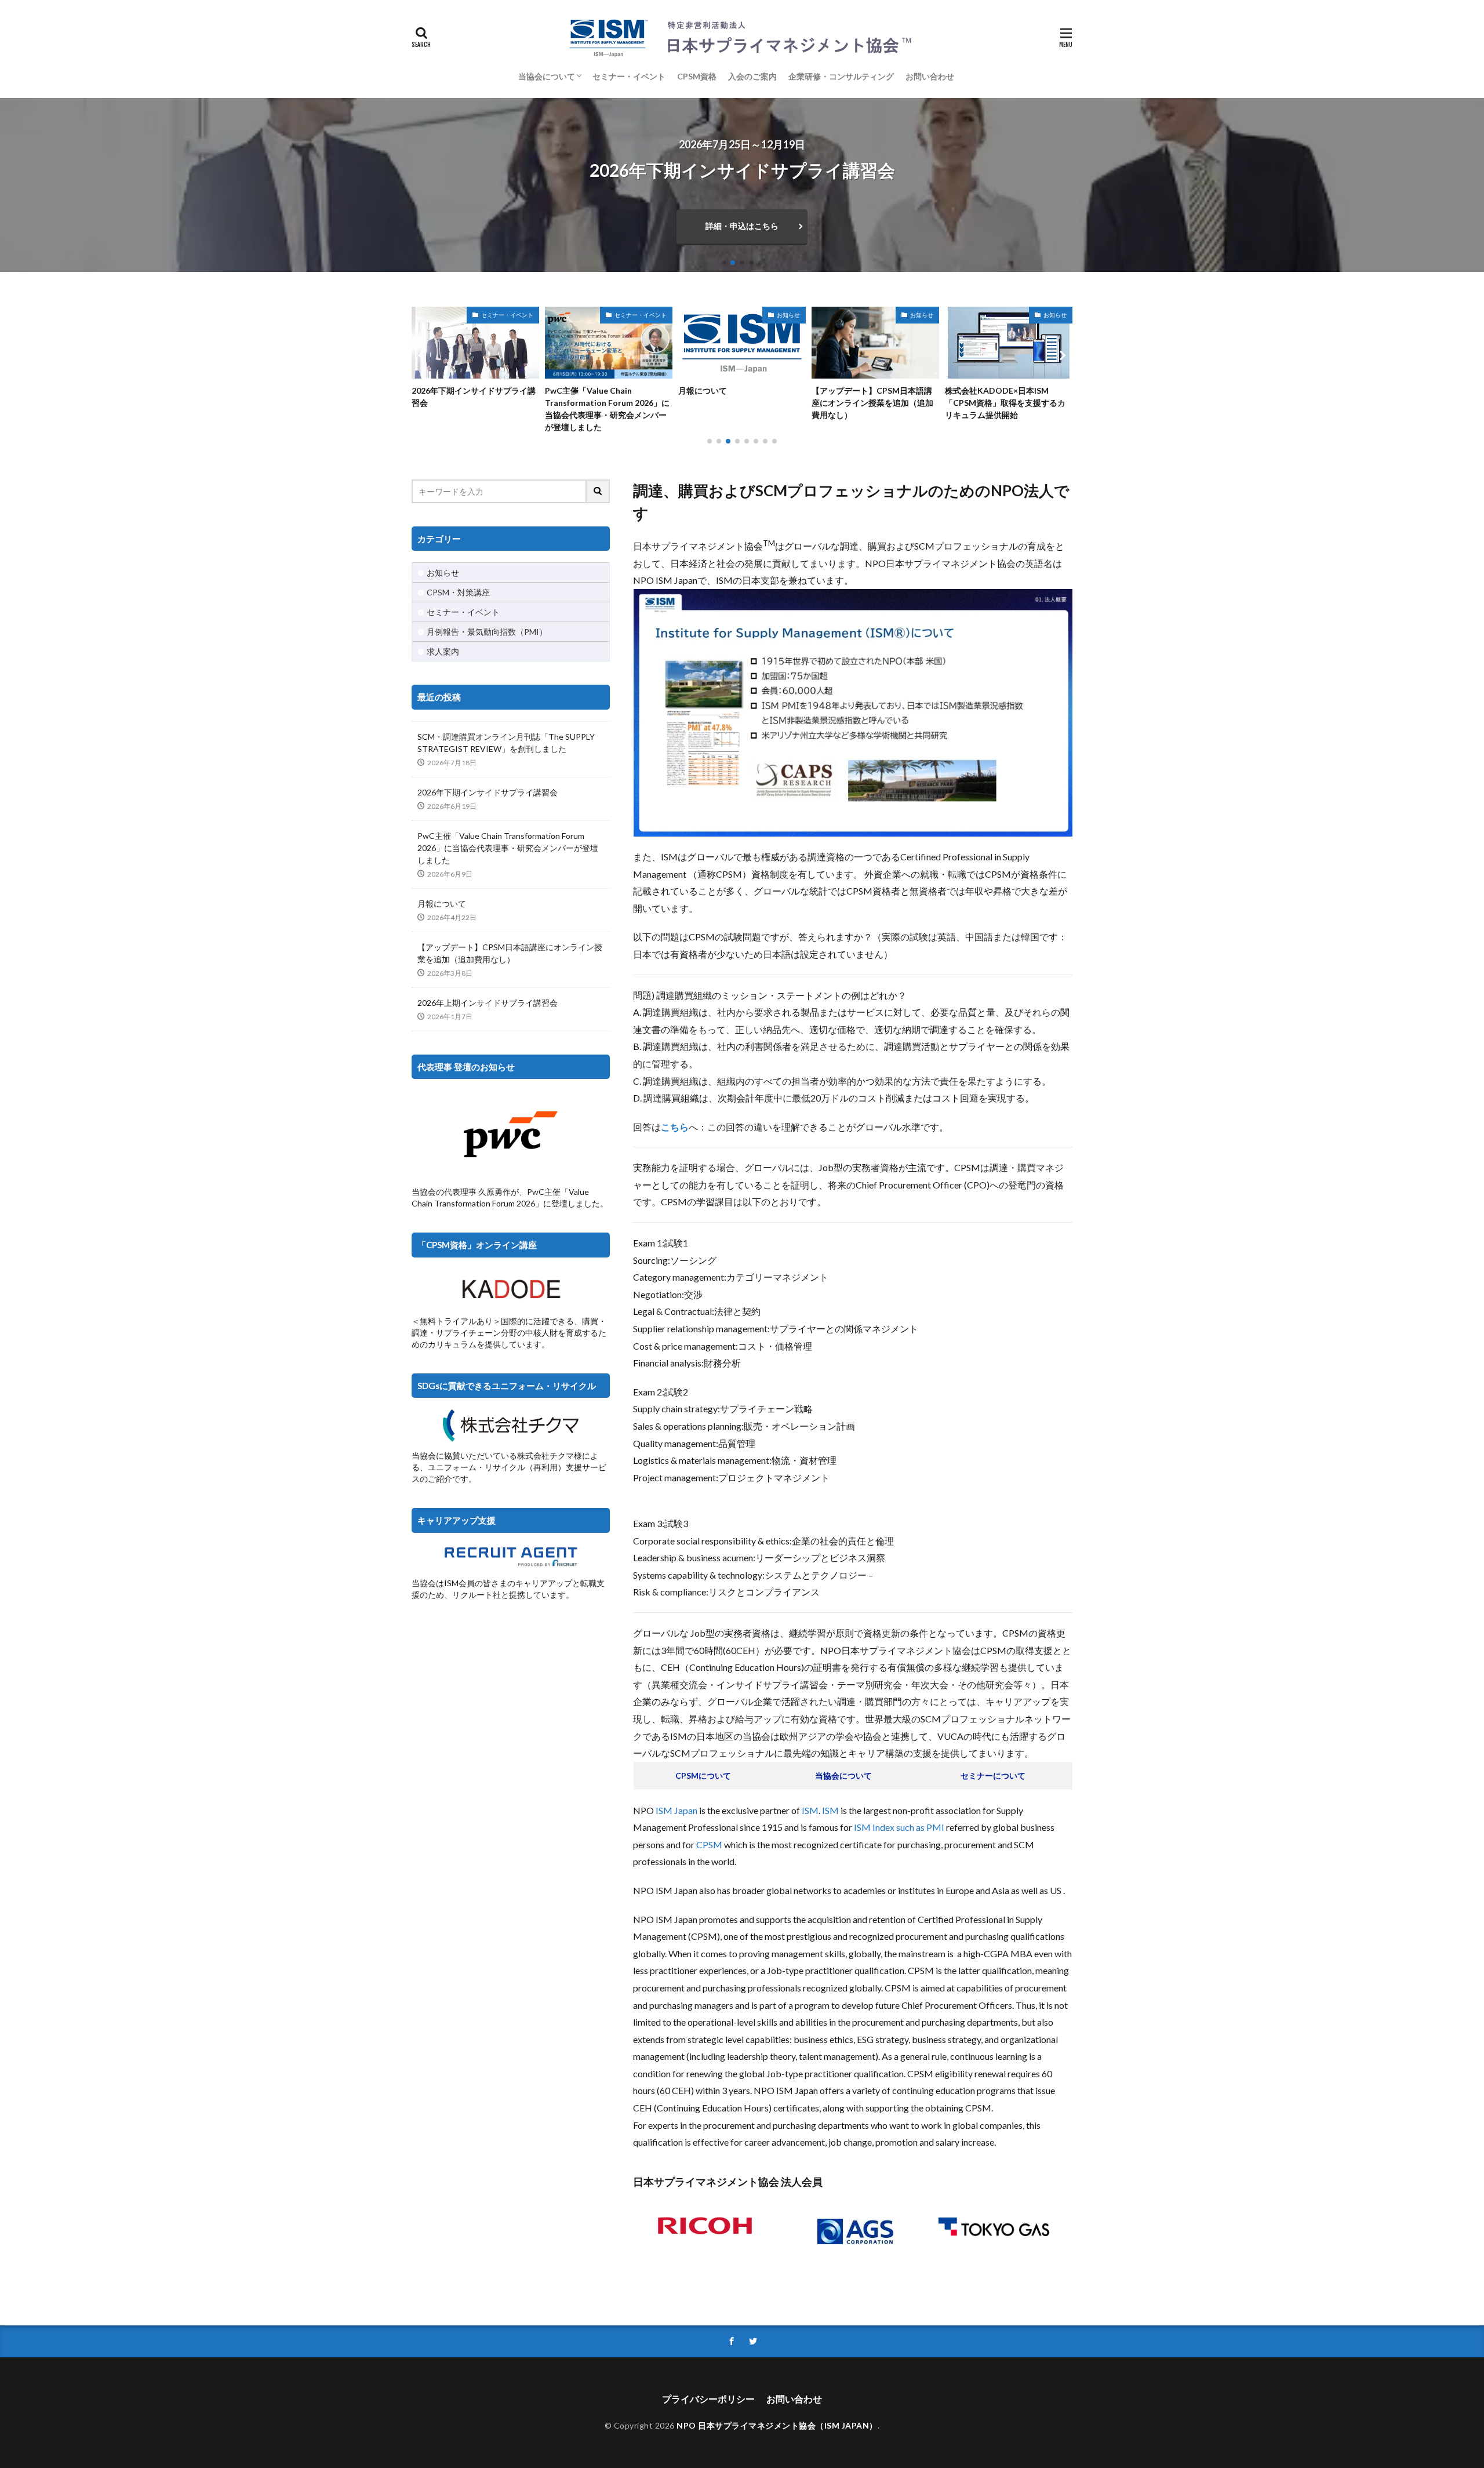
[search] (598, 491)
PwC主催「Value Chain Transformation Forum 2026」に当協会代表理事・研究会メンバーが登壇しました (474, 409)
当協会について (547, 76)
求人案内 (443, 651)
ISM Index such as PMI (899, 1827)
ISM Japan (676, 1810)
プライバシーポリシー (708, 2399)
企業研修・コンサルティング (841, 76)
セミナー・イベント (629, 76)
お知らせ (655, 315)
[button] (12, 185)
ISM (810, 1810)
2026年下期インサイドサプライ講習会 (488, 792)
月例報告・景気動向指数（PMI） (487, 632)
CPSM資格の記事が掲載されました (1005, 397)
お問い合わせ (930, 76)
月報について (569, 390)
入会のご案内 (752, 76)
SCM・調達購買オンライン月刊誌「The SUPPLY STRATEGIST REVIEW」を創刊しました (506, 743)
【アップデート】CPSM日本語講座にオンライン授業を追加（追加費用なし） (739, 403)
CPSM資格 (697, 76)
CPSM (709, 1844)
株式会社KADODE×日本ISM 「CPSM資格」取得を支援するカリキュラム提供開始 (872, 403)
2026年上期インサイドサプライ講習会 (488, 1003)
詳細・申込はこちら (742, 226)
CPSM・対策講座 (458, 592)
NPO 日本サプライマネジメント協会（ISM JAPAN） (777, 2425)
